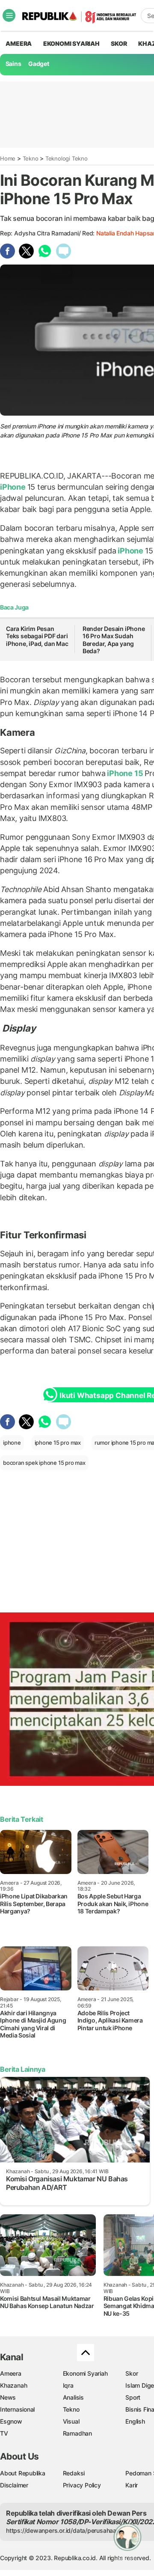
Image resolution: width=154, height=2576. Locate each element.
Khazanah (13, 2385)
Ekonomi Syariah (71, 43)
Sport (133, 2397)
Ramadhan (77, 2433)
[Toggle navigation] (9, 15)
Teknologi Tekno (67, 158)
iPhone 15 (125, 773)
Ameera (11, 2373)
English (135, 2421)
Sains (13, 64)
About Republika (23, 2473)
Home (8, 158)
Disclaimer (14, 2485)
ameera (19, 43)
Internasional (17, 2409)
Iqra (68, 2385)
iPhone (14, 487)
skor (119, 43)
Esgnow (11, 2421)
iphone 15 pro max (58, 1443)
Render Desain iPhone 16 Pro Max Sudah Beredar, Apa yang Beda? (114, 640)
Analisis (73, 2397)
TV (4, 2433)
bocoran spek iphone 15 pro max (44, 1463)
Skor (132, 2373)
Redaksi (74, 2473)
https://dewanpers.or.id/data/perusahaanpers (69, 2530)
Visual (71, 2421)
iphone (12, 1443)
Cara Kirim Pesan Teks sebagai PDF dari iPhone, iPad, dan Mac (37, 636)
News (8, 2397)
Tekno (31, 158)
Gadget (39, 64)
